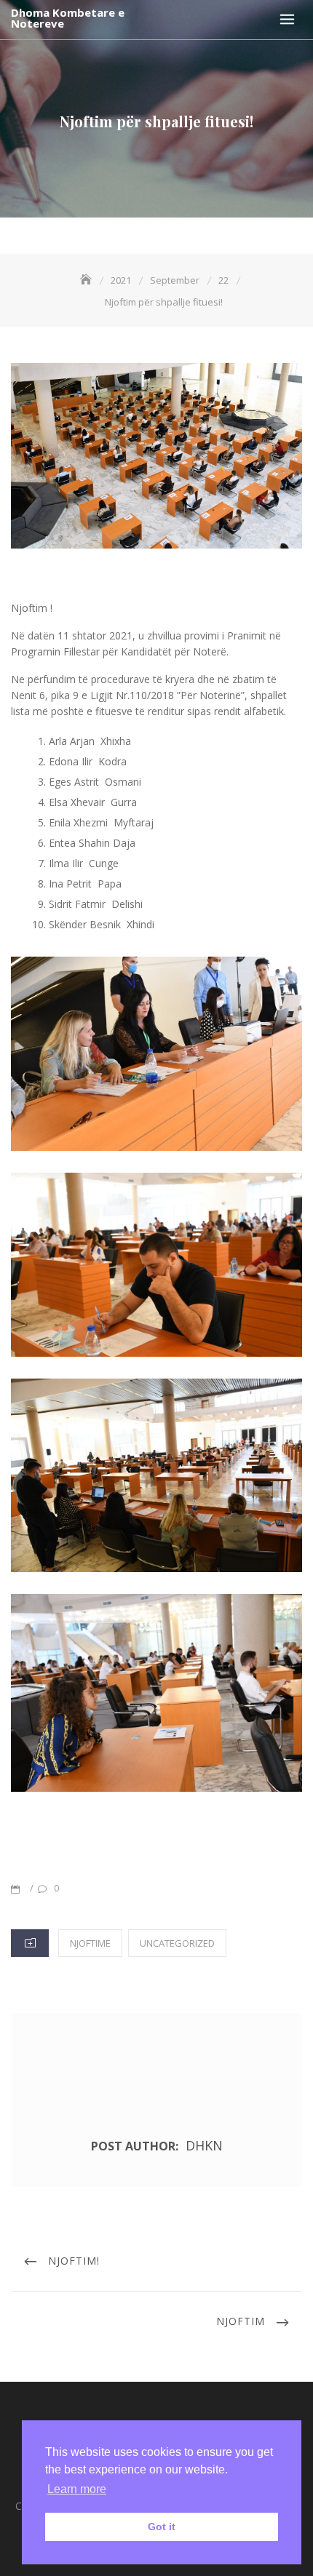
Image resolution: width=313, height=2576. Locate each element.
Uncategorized (177, 1943)
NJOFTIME (90, 1943)
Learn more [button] (77, 2489)
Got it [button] (162, 2527)
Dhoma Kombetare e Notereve (68, 18)
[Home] (87, 280)
